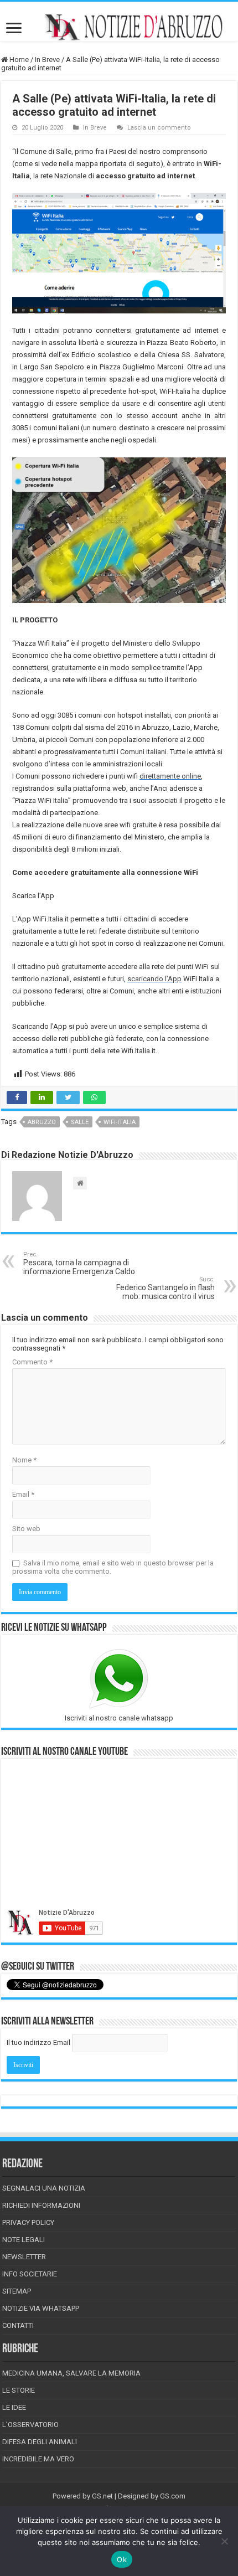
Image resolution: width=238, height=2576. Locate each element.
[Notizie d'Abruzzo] (119, 27)
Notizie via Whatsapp (41, 2308)
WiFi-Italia (120, 1122)
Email (23, 1494)
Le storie (19, 2390)
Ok (122, 2559)
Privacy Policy (28, 2222)
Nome (24, 1460)
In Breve (47, 60)
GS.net (102, 2496)
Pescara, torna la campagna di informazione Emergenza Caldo (79, 1263)
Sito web (26, 1529)
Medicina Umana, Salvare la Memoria (71, 2373)
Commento (32, 1362)
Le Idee (14, 2407)
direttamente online (170, 776)
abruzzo (42, 1122)
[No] (224, 2541)
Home (18, 60)
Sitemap (17, 2291)
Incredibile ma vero (38, 2459)
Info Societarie (30, 2274)
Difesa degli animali (40, 2442)
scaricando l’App (154, 979)
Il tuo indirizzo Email (38, 2042)
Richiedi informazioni (41, 2205)
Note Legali (24, 2240)
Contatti (18, 2325)
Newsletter (24, 2257)
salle (80, 1122)
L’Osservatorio (30, 2425)
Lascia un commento (159, 128)
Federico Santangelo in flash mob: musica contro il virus (165, 1288)
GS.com (173, 2496)
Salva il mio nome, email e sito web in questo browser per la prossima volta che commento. (113, 1567)
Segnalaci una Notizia (44, 2188)
